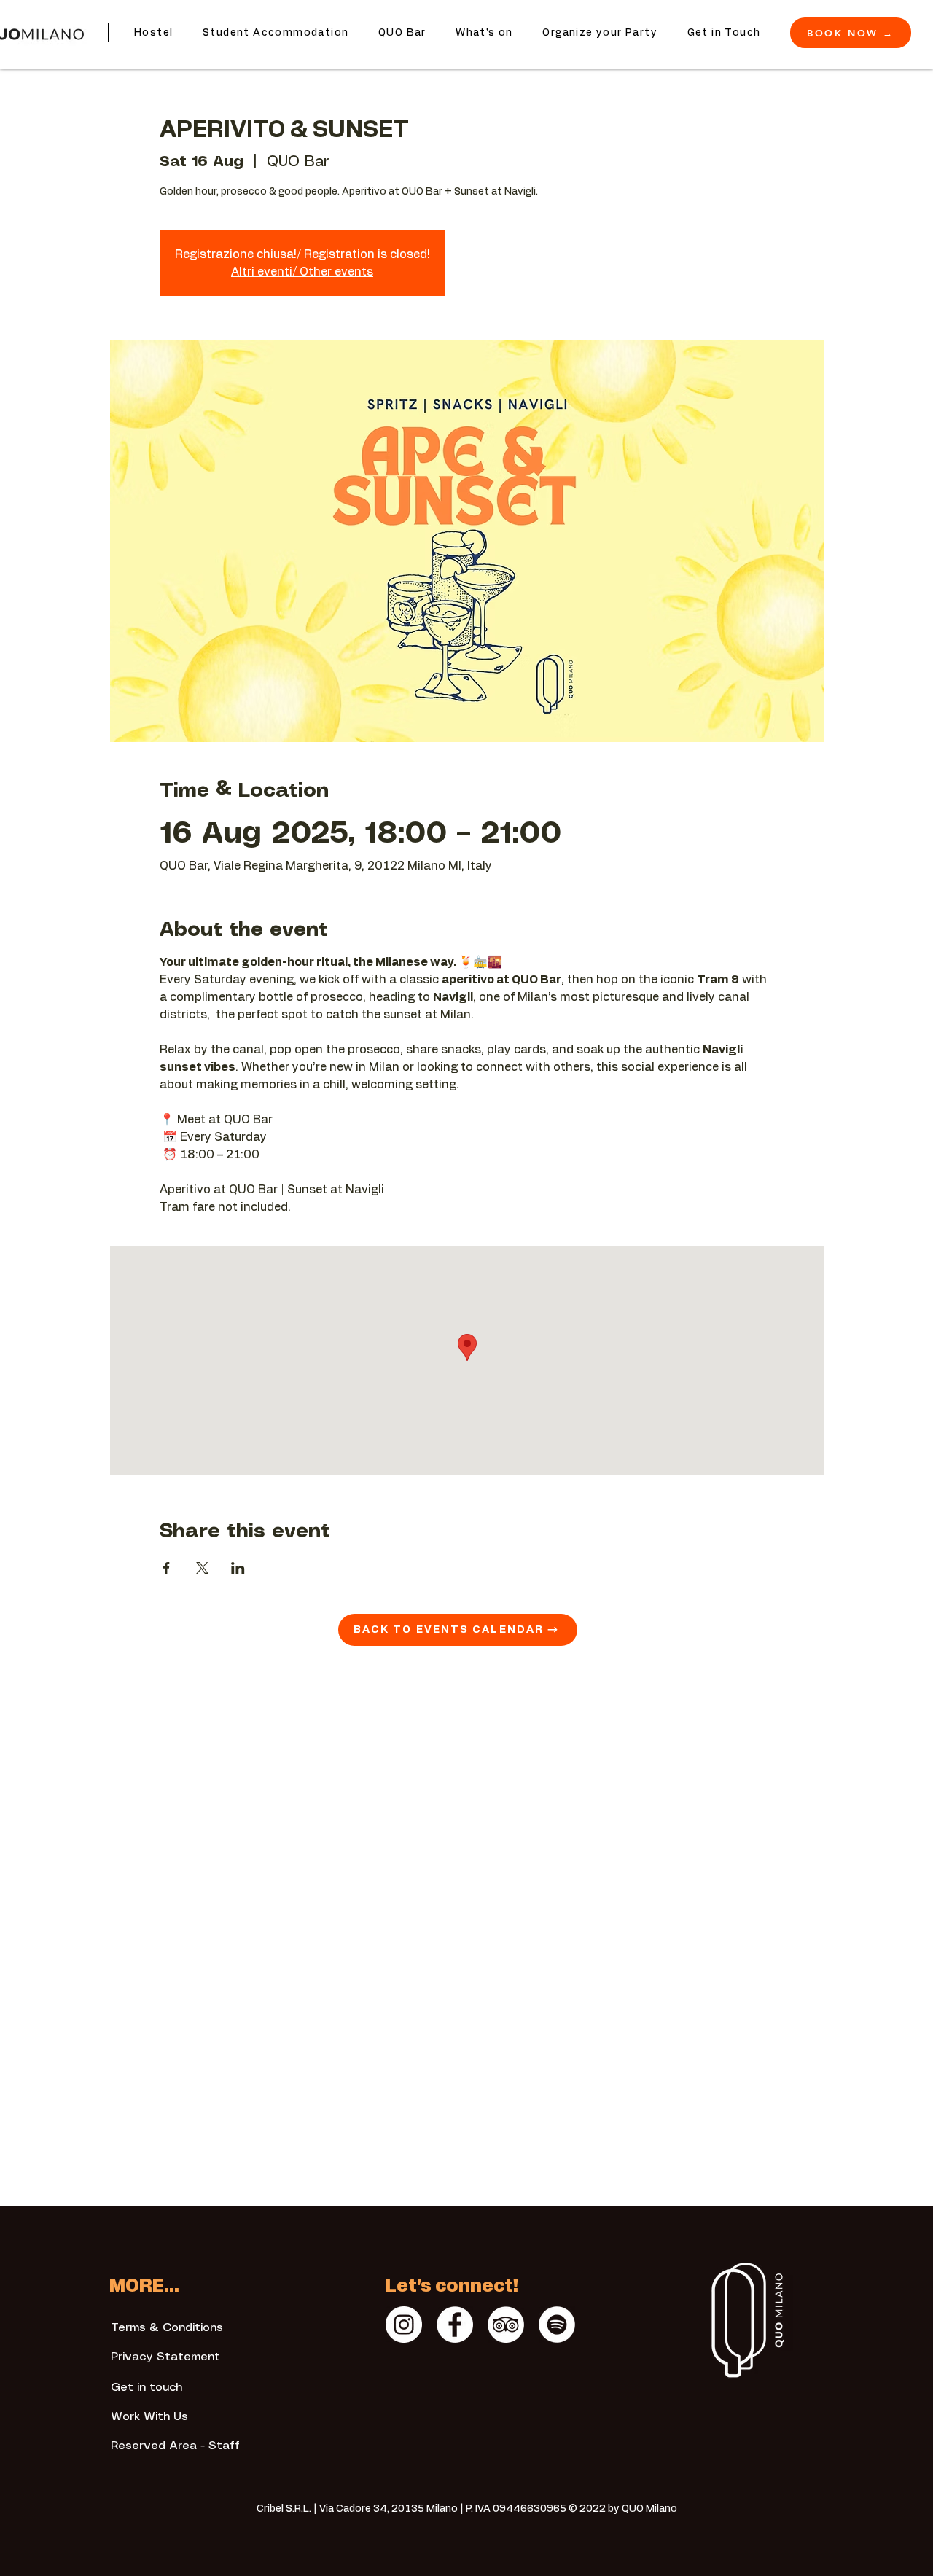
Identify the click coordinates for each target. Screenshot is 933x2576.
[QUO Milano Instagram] (404, 2325)
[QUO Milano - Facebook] (455, 2325)
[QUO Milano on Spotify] (557, 2325)
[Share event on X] (202, 1568)
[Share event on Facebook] (167, 1568)
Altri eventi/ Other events (302, 272)
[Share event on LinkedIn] (238, 1568)
